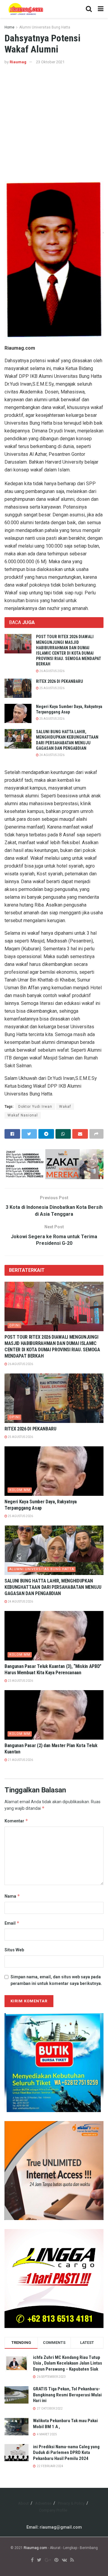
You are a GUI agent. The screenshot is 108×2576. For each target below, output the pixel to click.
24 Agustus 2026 (52, 755)
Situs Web (14, 1950)
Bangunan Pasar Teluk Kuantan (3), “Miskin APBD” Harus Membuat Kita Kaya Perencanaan (53, 1669)
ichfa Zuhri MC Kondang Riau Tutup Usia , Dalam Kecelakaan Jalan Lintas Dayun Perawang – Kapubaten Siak (67, 2363)
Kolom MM (20, 1490)
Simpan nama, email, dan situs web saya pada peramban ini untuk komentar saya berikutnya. (56, 1980)
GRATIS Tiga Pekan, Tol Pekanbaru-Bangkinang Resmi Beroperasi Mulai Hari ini (67, 2395)
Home (9, 27)
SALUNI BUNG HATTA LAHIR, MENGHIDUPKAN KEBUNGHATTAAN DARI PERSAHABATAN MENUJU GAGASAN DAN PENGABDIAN (53, 1587)
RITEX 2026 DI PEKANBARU (60, 681)
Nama (12, 1896)
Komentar (16, 1821)
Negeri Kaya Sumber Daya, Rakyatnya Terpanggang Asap (41, 1505)
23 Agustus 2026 (20, 1681)
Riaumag (18, 62)
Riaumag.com (35, 2548)
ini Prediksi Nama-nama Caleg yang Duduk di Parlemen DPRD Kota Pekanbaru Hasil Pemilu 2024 (66, 2453)
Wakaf (65, 1107)
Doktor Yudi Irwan (35, 1107)
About (23, 2503)
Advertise (43, 2503)
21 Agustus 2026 (20, 1760)
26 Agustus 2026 (52, 671)
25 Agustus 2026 (52, 688)
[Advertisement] (54, 122)
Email (12, 1923)
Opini (15, 1325)
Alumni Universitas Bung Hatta (45, 27)
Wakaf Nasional (23, 1115)
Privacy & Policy (71, 2503)
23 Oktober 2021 (50, 62)
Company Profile (53, 2510)
